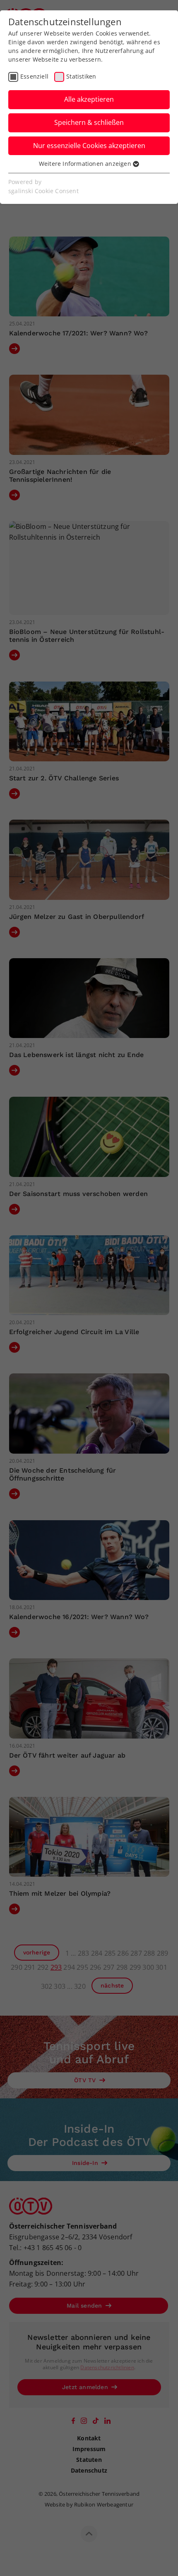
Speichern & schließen (89, 122)
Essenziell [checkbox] (34, 76)
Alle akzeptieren (89, 99)
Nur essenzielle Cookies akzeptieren (89, 146)
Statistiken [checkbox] (81, 76)
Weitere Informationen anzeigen (86, 164)
